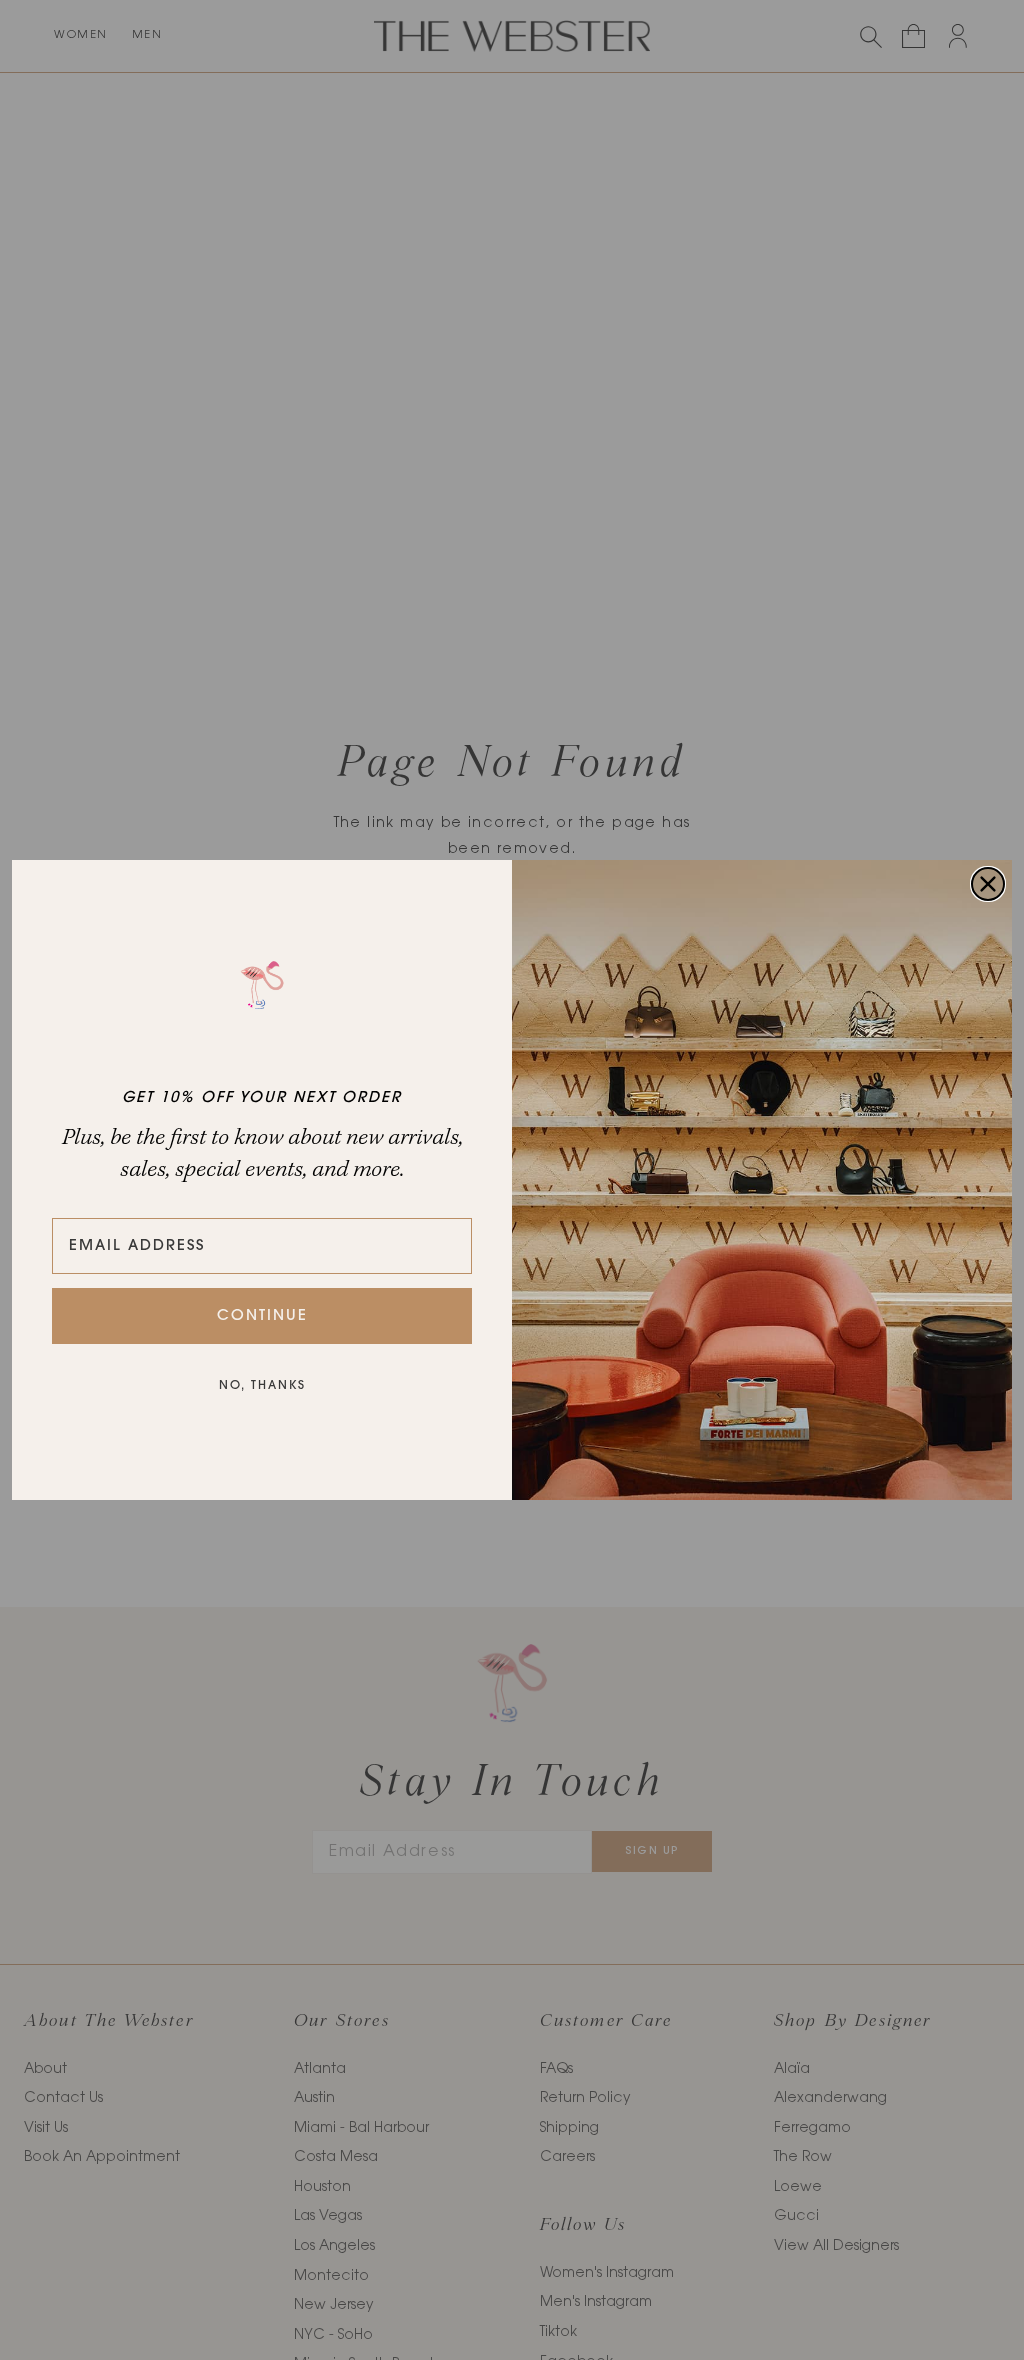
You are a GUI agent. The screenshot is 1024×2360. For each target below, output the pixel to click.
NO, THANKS (262, 1386)
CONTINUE (262, 1316)
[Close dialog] (988, 884)
